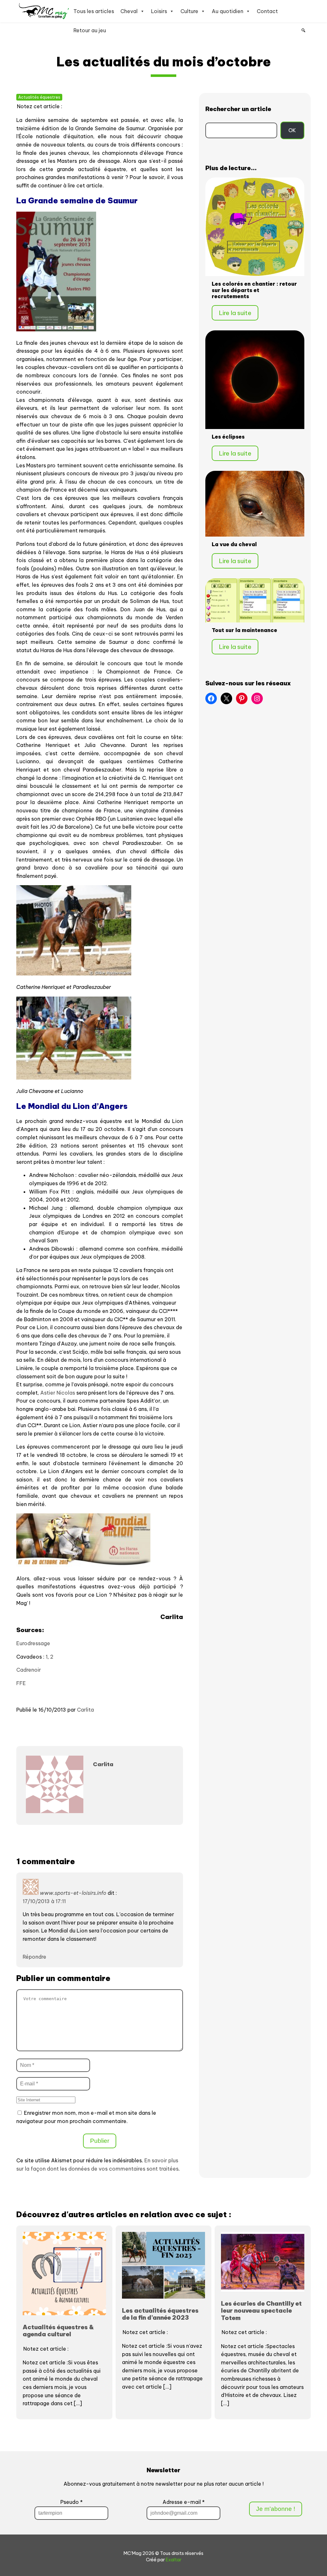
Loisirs (159, 11)
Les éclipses (228, 437)
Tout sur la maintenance (244, 630)
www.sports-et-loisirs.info (73, 1893)
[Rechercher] (303, 30)
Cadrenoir (29, 1670)
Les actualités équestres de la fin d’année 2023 (160, 2314)
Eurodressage (33, 1643)
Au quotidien (228, 11)
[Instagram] (257, 698)
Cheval (129, 11)
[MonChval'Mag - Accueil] (44, 11)
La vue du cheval (234, 544)
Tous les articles (94, 11)
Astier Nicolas (58, 1393)
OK (292, 130)
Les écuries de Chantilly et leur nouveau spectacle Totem (261, 2311)
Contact (267, 11)
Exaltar (174, 2560)
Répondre (34, 1957)
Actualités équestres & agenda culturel (58, 2331)
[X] (226, 698)
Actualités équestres (39, 97)
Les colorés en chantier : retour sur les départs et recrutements (254, 290)
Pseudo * (72, 2502)
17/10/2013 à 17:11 (44, 1901)
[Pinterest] (242, 698)
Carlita (85, 1710)
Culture (189, 11)
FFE (21, 1683)
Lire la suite (235, 313)
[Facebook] (211, 698)
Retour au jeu (90, 30)
